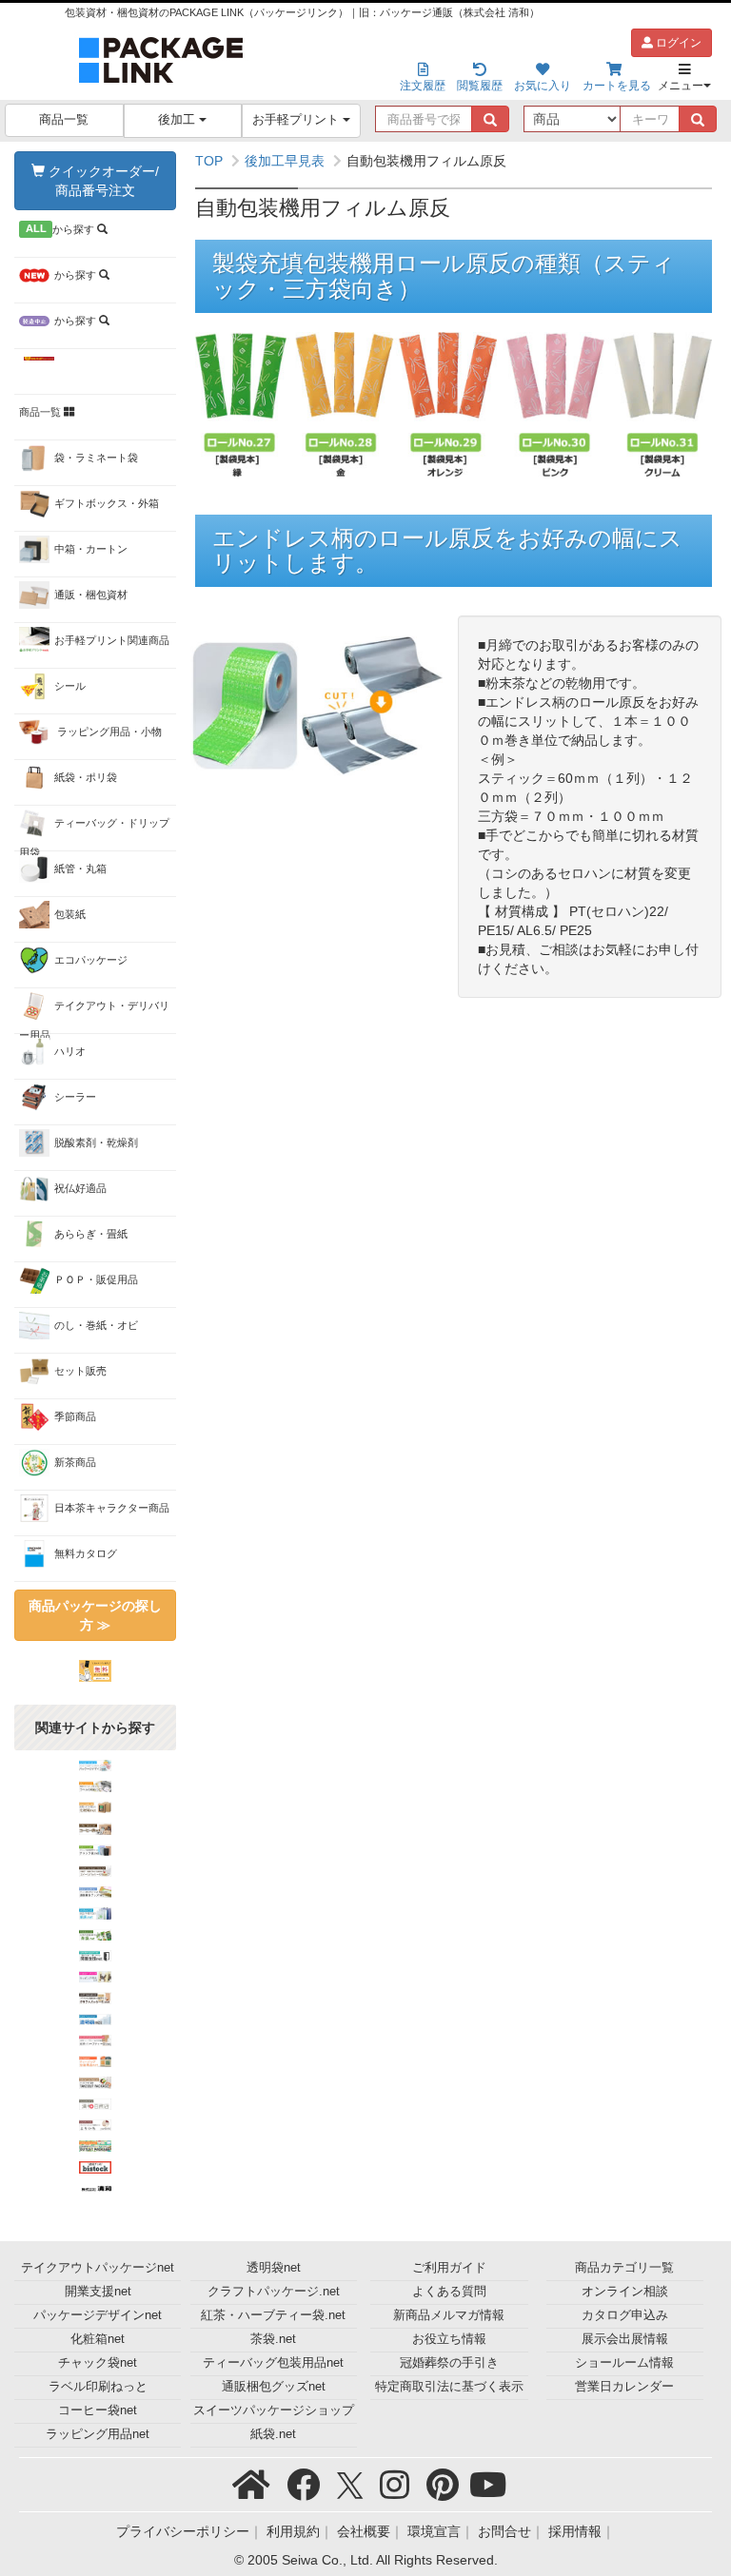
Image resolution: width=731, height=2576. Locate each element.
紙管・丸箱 (80, 868)
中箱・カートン (91, 549)
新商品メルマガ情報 (449, 2315)
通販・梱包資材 (91, 595)
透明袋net (274, 2268)
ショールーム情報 (624, 2363)
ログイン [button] (677, 43)
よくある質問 (449, 2292)
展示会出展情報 (625, 2339)
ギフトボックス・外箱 (107, 503)
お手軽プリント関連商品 (112, 640)
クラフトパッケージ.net (274, 2292)
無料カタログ (86, 1553)
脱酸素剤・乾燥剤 (96, 1142)
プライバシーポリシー (183, 2531)
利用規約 (293, 2531)
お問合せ (504, 2531)
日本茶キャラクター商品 (112, 1508)
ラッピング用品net (98, 2434)
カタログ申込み (625, 2315)
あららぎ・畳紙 (91, 1234)
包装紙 (70, 914)
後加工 (178, 120)
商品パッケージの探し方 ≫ (95, 1615)
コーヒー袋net (98, 2410)
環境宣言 (434, 2531)
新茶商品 (75, 1462)
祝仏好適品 (80, 1188)
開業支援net (98, 2292)
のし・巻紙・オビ (96, 1325)
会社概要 (364, 2531)
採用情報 (575, 2531)
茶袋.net (273, 2339)
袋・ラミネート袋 (96, 458)
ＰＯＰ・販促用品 (96, 1279)
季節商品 (75, 1416)
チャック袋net (98, 2363)
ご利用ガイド (449, 2268)
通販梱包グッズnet (274, 2387)
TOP (209, 161)
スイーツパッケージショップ (274, 2410)
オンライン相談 (625, 2292)
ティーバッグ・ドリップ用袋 (94, 834)
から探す (62, 229)
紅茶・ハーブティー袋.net (273, 2315)
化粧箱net (98, 2339)
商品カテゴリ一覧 (624, 2268)
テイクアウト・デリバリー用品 (94, 1017)
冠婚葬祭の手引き (449, 2363)
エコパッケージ (91, 960)
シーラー (75, 1097)
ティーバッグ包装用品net (273, 2363)
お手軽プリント (297, 120)
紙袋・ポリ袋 (86, 777)
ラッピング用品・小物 (108, 732)
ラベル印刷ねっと (98, 2387)
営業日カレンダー (624, 2387)
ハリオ (70, 1051)
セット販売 (80, 1371)
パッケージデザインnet (98, 2315)
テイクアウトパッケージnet (98, 2268)
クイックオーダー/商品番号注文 (102, 181)
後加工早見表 (285, 161)
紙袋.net (273, 2434)
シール (70, 686)
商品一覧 (64, 120)
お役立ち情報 (449, 2339)
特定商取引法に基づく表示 (449, 2387)
